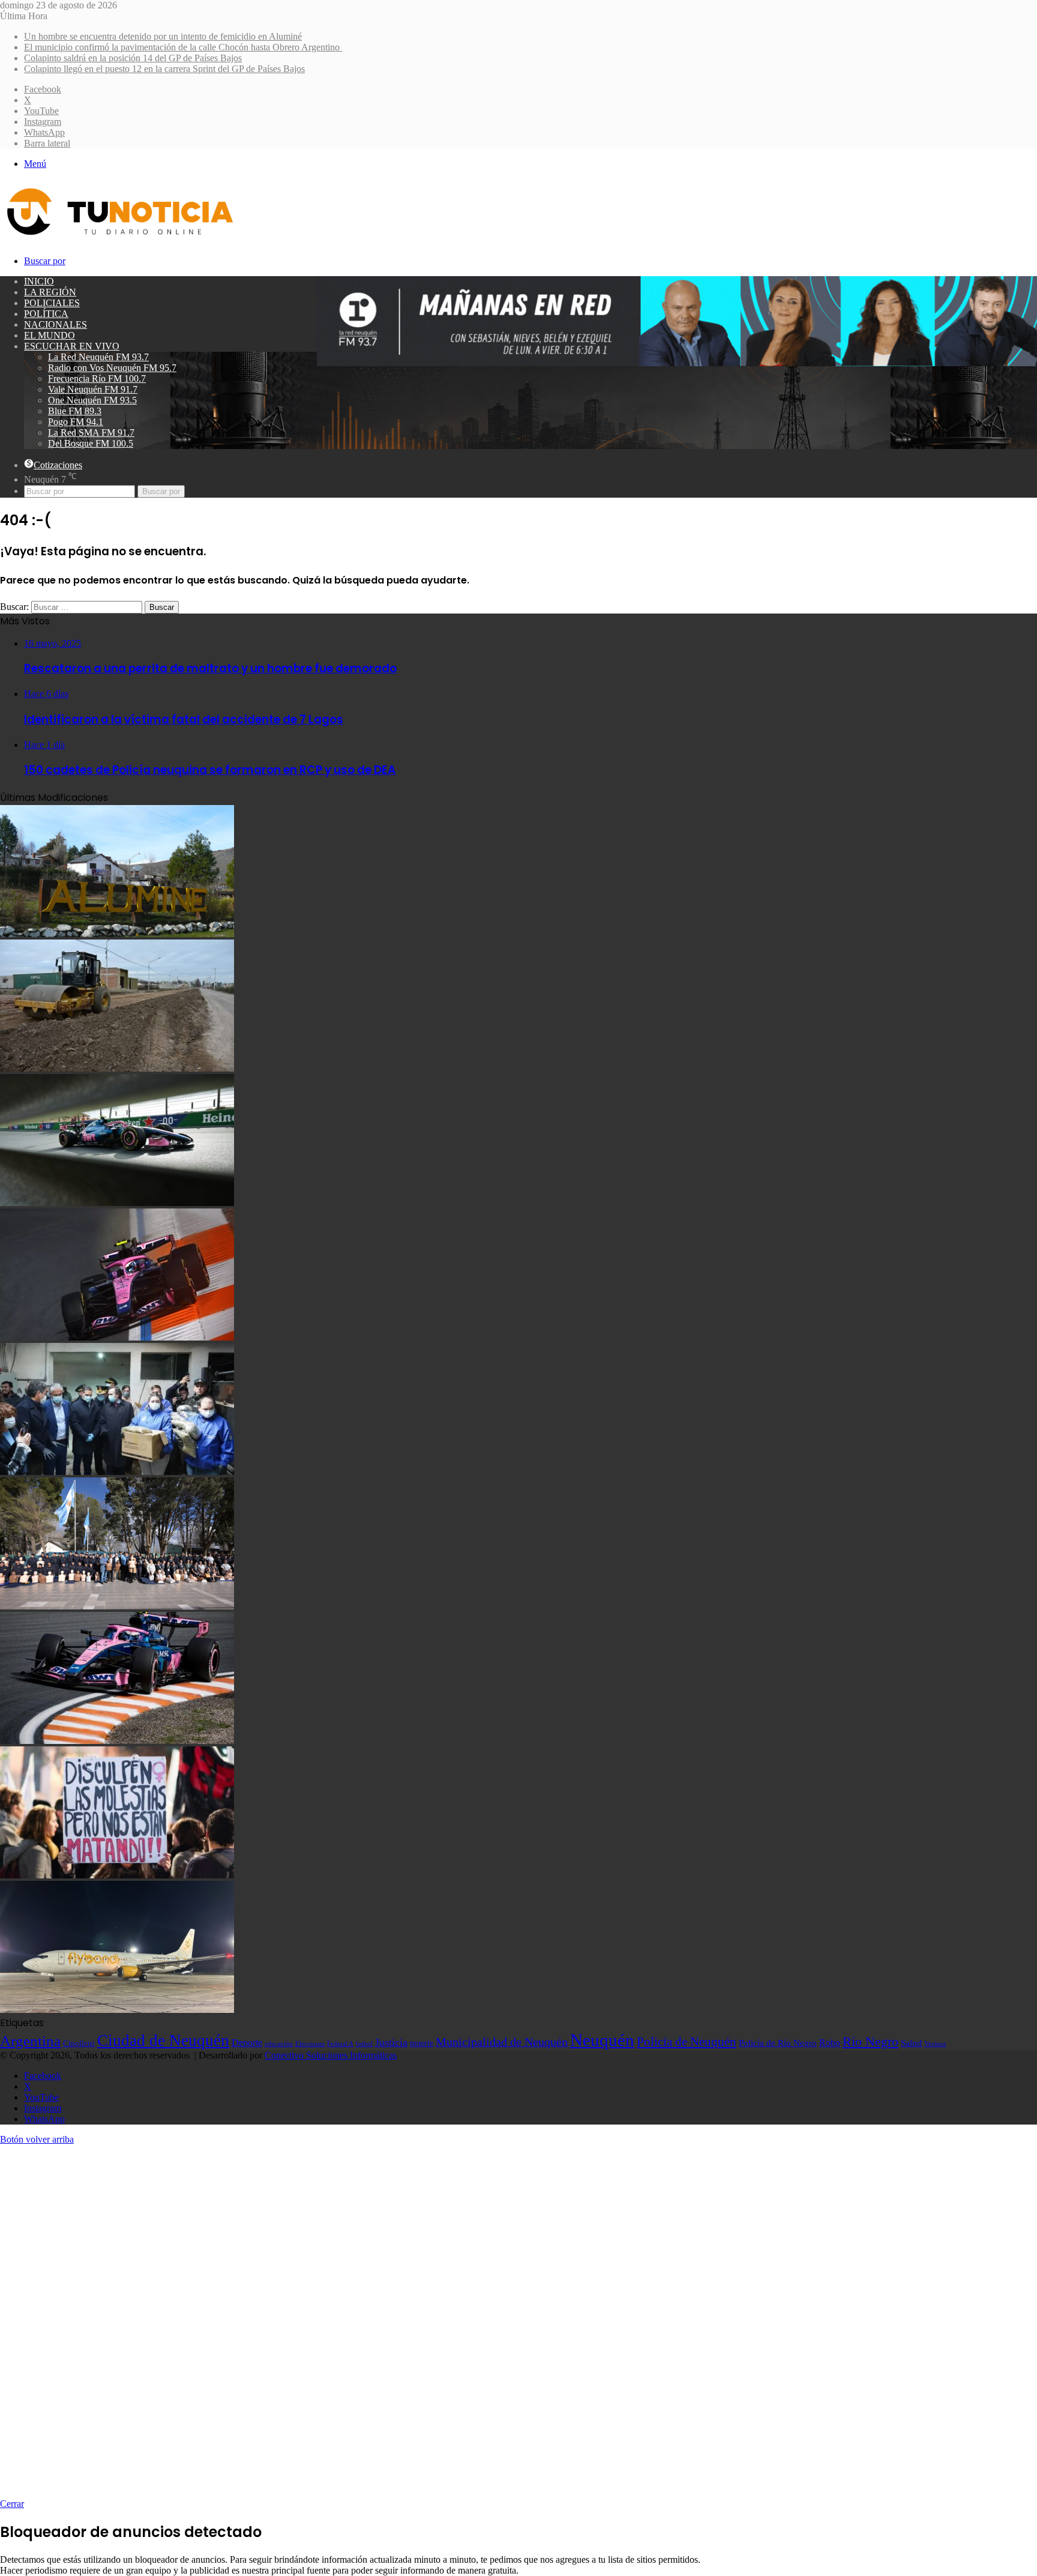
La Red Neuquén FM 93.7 (98, 357)
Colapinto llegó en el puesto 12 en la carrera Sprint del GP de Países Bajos (164, 69)
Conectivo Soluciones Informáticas (331, 2055)
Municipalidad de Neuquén (502, 2042)
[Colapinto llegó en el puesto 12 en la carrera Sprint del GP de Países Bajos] (117, 1337)
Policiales (52, 303)
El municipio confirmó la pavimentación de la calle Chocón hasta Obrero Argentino (183, 47)
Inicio (39, 281)
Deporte (247, 2043)
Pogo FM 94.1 (76, 422)
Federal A (340, 2044)
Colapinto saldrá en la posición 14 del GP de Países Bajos (133, 58)
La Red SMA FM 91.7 (91, 433)
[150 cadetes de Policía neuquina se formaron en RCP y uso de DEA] (117, 1606)
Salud (911, 2043)
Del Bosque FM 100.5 (91, 443)
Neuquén (602, 2040)
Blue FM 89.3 (75, 411)
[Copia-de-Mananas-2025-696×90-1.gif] (677, 363)
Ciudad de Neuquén (163, 2041)
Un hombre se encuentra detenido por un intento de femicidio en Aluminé (163, 36)
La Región (50, 292)
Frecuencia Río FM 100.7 (97, 379)
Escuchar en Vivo (72, 346)
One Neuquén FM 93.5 (92, 400)
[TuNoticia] (119, 238)
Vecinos (935, 2044)
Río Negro (870, 2042)
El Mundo (50, 335)
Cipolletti (79, 2043)
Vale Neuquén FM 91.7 (93, 389)
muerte (422, 2043)
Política (46, 314)
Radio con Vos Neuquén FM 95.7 (112, 368)
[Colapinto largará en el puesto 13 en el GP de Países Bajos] (117, 1741)
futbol (364, 2044)
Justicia (391, 2042)
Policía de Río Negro (778, 2043)
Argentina (30, 2041)
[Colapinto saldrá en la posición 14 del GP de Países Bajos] (117, 1203)
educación (279, 2044)
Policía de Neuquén (687, 2042)
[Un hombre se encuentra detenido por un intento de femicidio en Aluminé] (117, 934)
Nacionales (56, 324)
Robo (830, 2043)
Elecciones (310, 2044)
